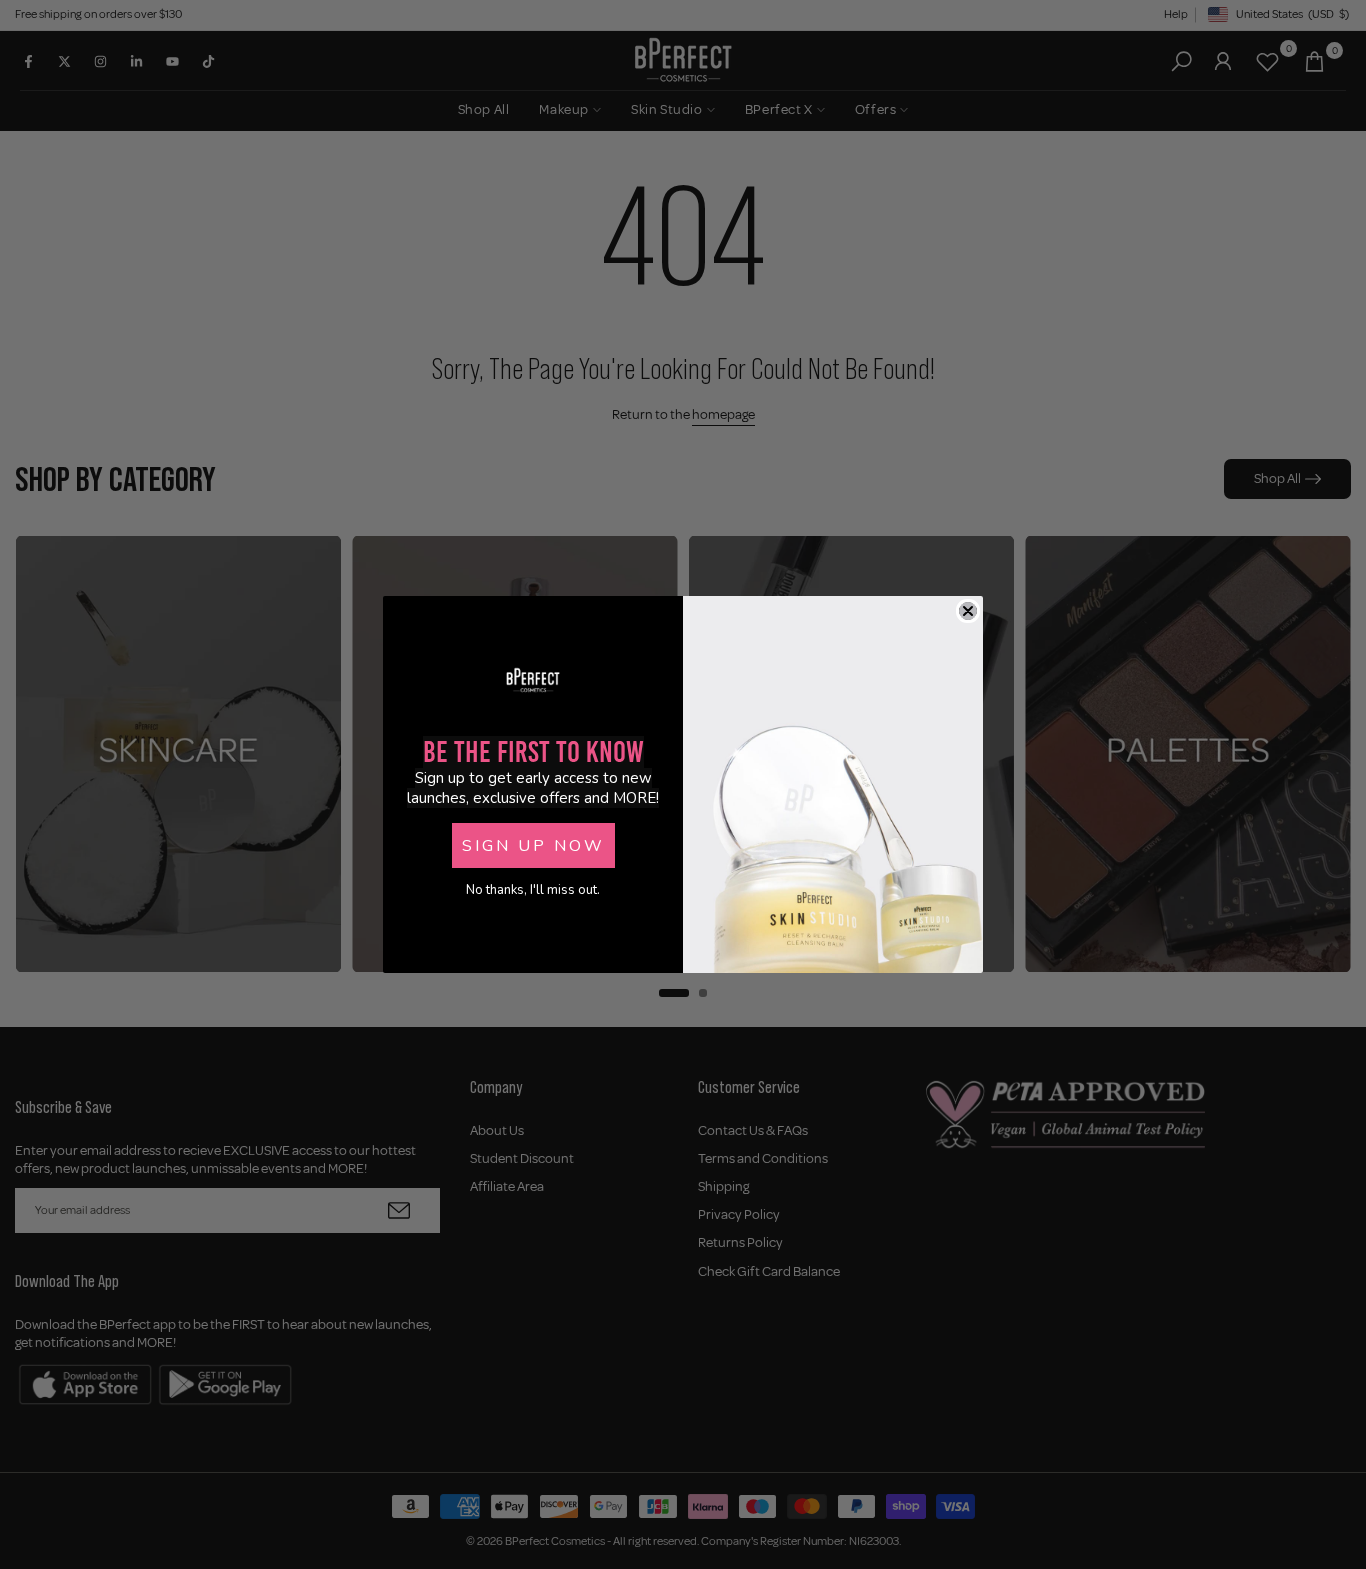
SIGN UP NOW (533, 846)
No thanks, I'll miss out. (533, 890)
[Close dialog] (968, 611)
